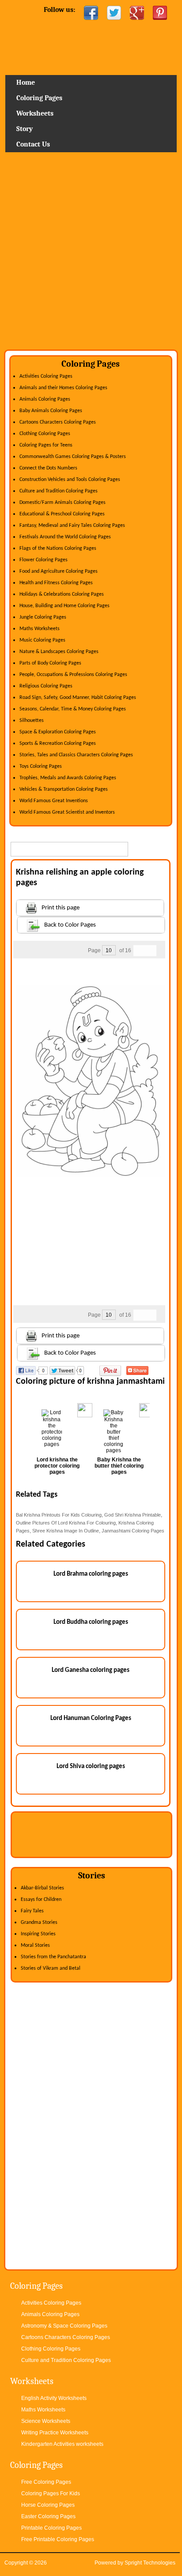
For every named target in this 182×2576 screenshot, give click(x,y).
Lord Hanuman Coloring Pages (91, 1718)
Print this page (61, 908)
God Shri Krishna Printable (133, 1515)
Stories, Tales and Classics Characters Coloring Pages (76, 755)
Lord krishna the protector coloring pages (57, 1466)
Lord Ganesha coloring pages (91, 1670)
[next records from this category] (151, 951)
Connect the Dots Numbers (48, 468)
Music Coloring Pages (42, 640)
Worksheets (35, 113)
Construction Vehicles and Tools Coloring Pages (70, 480)
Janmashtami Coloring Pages (133, 1531)
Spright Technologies (150, 2563)
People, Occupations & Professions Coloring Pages (73, 675)
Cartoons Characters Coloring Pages (58, 422)
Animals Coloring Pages (45, 399)
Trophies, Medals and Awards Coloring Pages (68, 778)
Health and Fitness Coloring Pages (56, 583)
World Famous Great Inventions (54, 801)
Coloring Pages (39, 98)
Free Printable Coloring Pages (58, 2539)
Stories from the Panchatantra (53, 1957)
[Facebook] (91, 13)
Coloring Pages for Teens (46, 445)
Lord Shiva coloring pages (91, 1767)
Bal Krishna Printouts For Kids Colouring (59, 1515)
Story (25, 129)
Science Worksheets (46, 2421)
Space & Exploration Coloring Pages (58, 732)
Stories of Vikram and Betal (51, 1968)
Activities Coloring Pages (46, 376)
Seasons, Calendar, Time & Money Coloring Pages (73, 709)
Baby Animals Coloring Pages (51, 411)
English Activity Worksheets (54, 2398)
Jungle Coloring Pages (43, 617)
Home (91, 51)
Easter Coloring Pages (48, 2516)
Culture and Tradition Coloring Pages (59, 491)
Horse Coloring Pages (48, 2505)
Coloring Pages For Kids (51, 2493)
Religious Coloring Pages (46, 686)
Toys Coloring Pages (41, 766)
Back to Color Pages (70, 925)
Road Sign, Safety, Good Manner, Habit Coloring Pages (78, 698)
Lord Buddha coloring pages (91, 1622)
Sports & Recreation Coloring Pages (58, 744)
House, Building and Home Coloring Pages (64, 606)
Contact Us (33, 144)
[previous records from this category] (139, 951)
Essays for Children (41, 1900)
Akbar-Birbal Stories (42, 1888)
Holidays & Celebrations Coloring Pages (62, 594)
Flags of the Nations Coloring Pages (58, 548)
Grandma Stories (39, 1923)
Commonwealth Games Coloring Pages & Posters (73, 457)
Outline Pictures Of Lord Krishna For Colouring (66, 1523)
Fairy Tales (32, 1911)
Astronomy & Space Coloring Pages (64, 2326)
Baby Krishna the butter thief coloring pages (119, 1466)
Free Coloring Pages (46, 2482)
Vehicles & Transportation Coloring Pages (64, 789)
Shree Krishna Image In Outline (66, 1531)
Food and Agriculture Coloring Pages (59, 571)
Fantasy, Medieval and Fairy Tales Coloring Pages (72, 526)
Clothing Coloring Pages (45, 434)
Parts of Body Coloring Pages (50, 663)
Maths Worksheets (40, 629)
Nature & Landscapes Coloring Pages (59, 652)
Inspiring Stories (38, 1934)
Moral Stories (35, 1945)
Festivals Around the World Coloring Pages (65, 537)
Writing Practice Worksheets (55, 2433)
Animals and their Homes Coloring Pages (63, 388)
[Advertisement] (91, 254)
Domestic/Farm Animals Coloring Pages (63, 503)
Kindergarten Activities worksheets (62, 2444)
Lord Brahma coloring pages (91, 1574)
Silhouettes (32, 721)
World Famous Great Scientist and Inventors (67, 812)
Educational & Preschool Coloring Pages (62, 514)
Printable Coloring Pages (51, 2528)
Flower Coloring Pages (44, 560)
